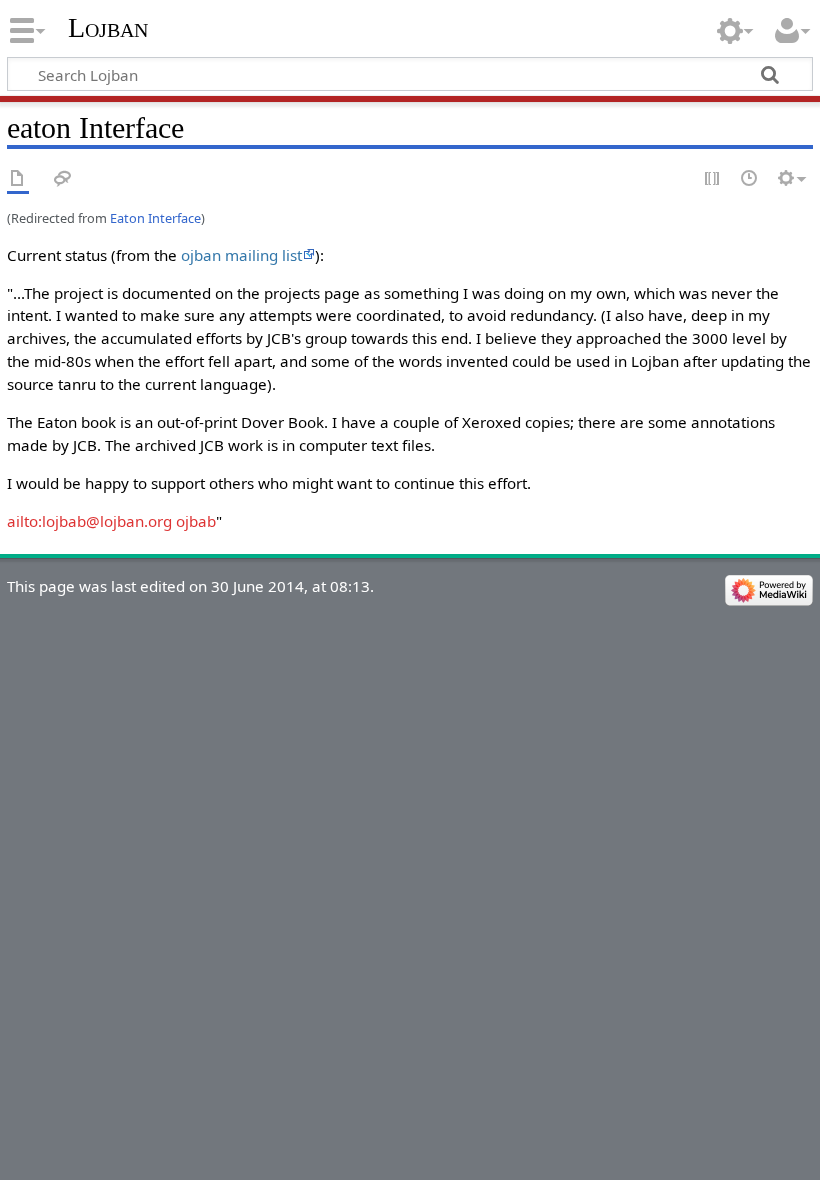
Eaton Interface (155, 218)
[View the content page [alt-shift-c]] (18, 179)
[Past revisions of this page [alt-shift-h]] (750, 179)
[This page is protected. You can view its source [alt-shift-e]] (713, 179)
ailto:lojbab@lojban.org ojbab (111, 521)
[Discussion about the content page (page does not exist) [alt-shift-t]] (63, 179)
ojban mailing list (241, 255)
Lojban (108, 27)
